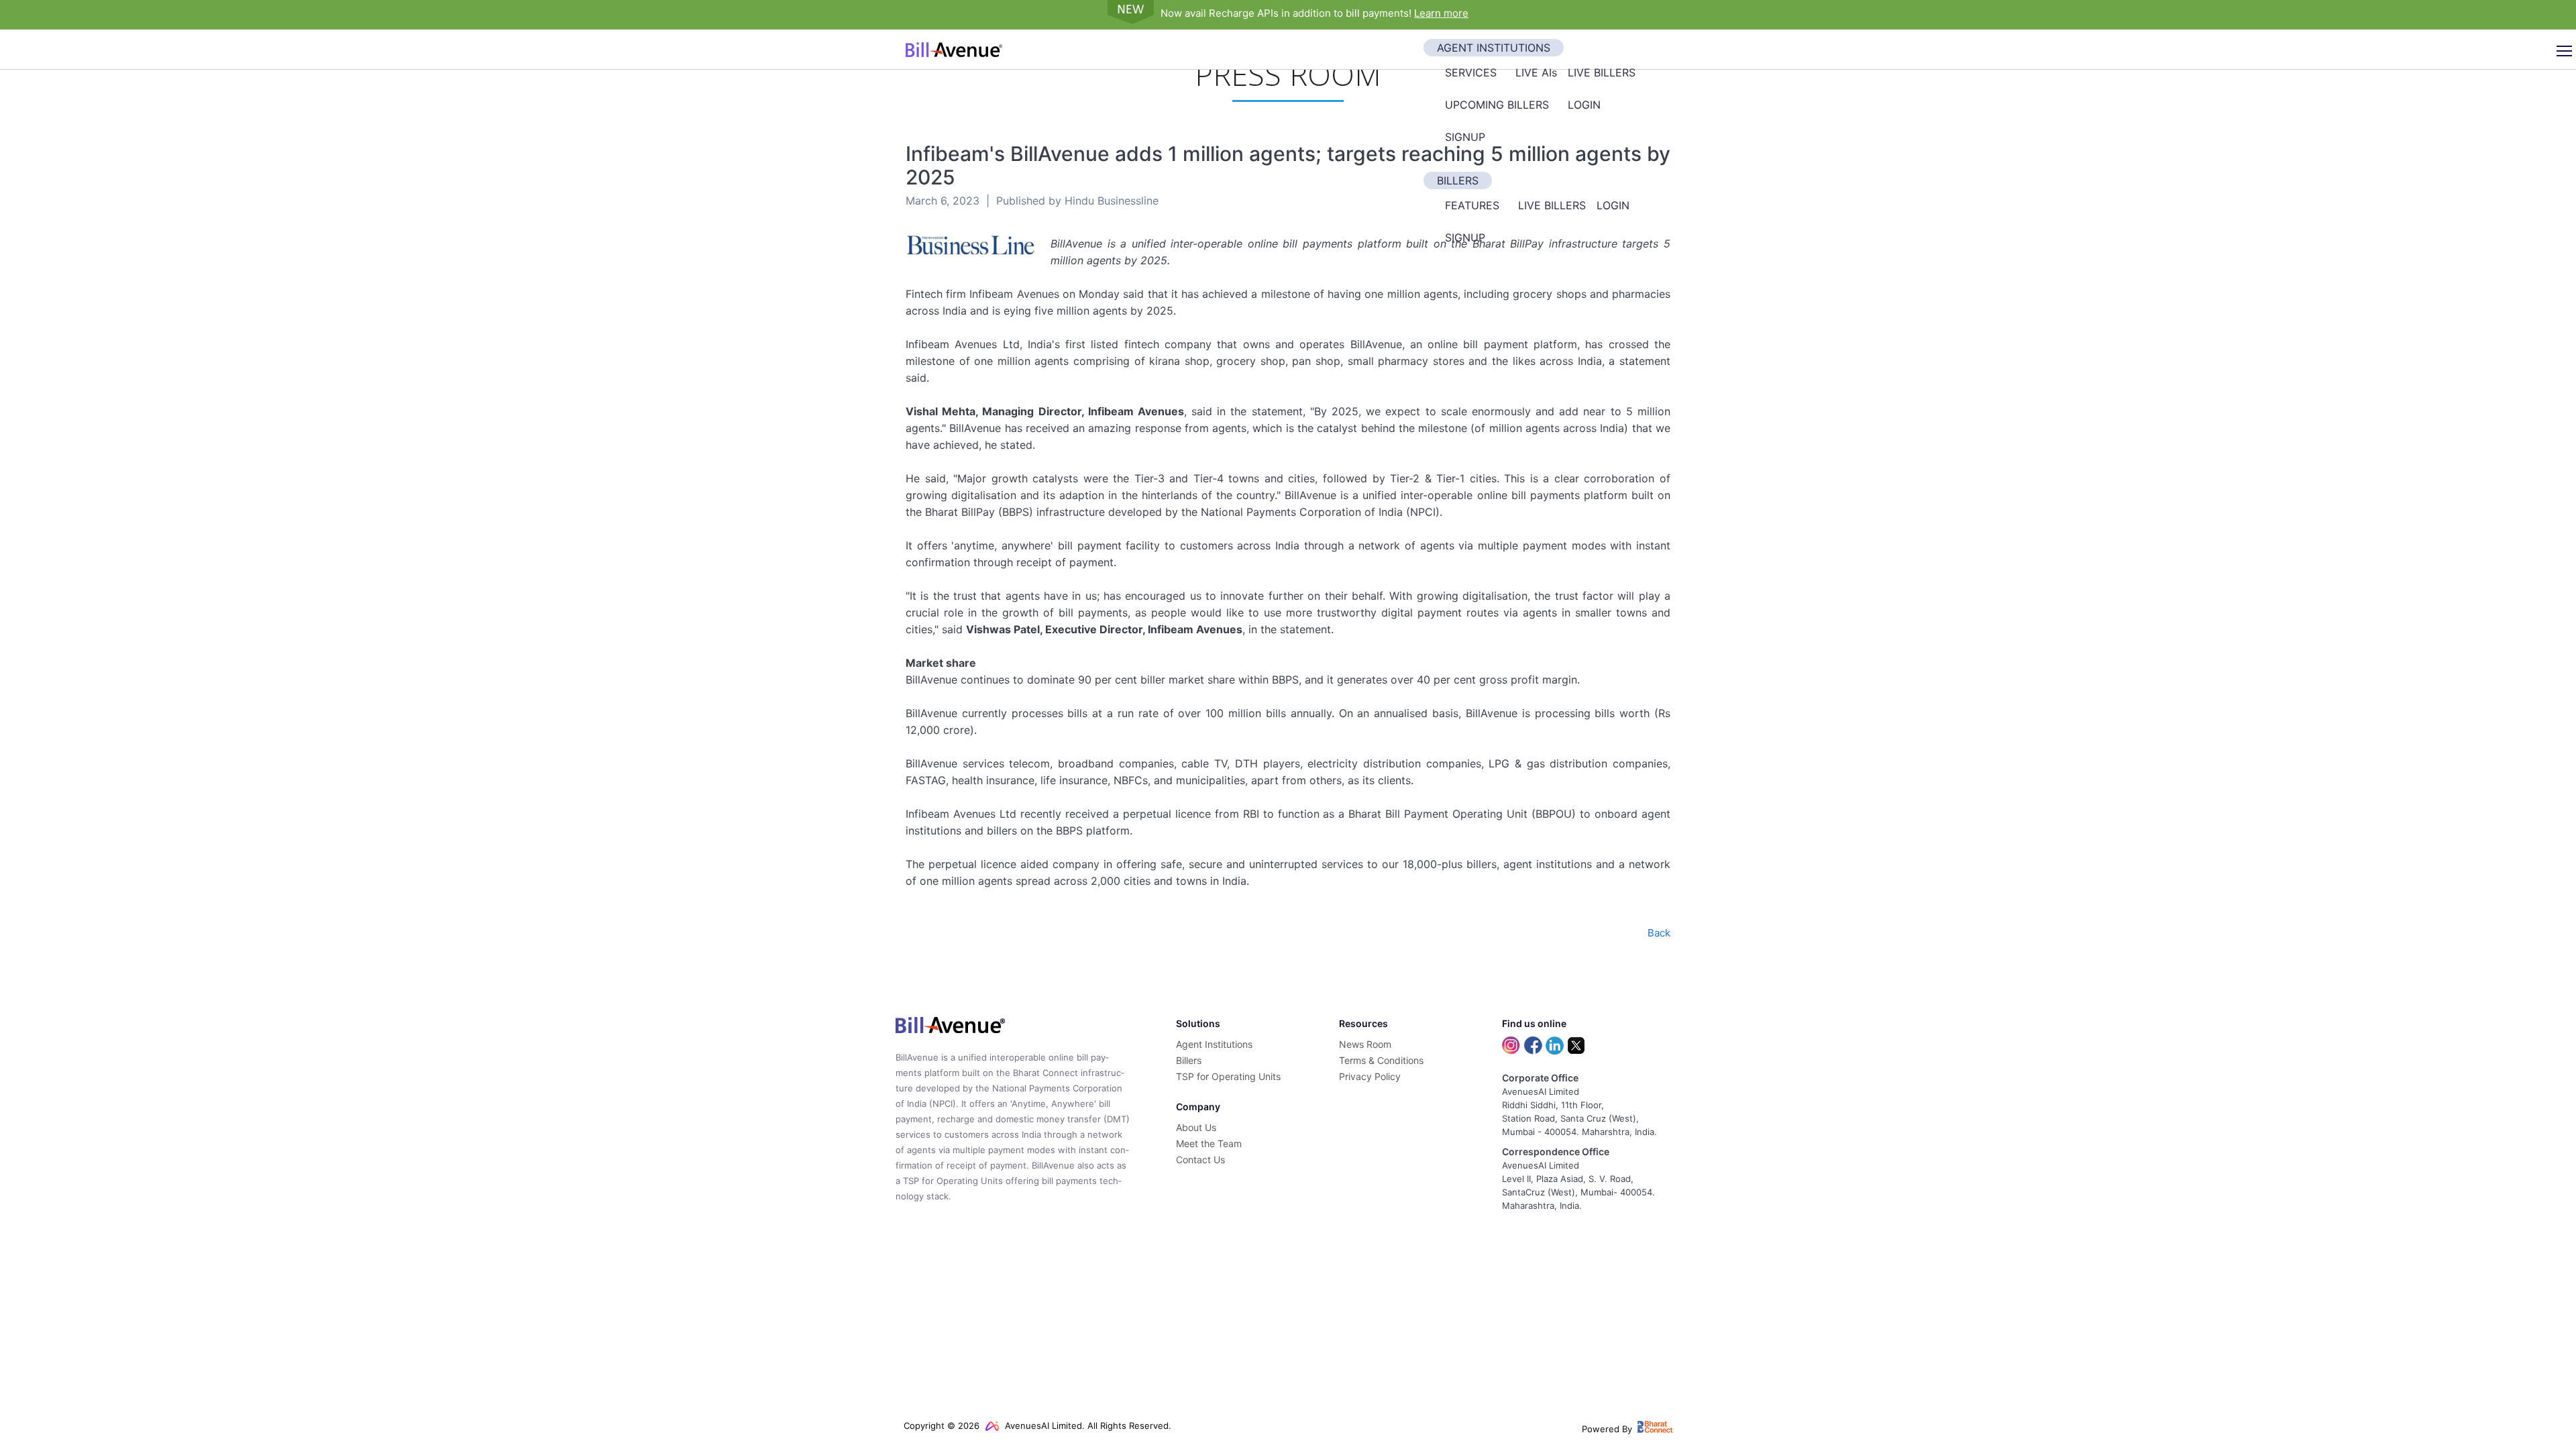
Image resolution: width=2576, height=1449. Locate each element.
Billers (1458, 180)
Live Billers (1602, 72)
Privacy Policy (1370, 1076)
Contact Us (1200, 1160)
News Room (1365, 1044)
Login (1584, 105)
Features (1472, 205)
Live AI (1536, 72)
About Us (1196, 1127)
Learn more (1441, 13)
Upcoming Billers (1497, 105)
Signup (1465, 137)
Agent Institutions (1494, 48)
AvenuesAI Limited (1042, 1426)
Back (1659, 933)
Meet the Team (1209, 1143)
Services (1471, 72)
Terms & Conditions (1381, 1060)
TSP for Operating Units (1228, 1076)
